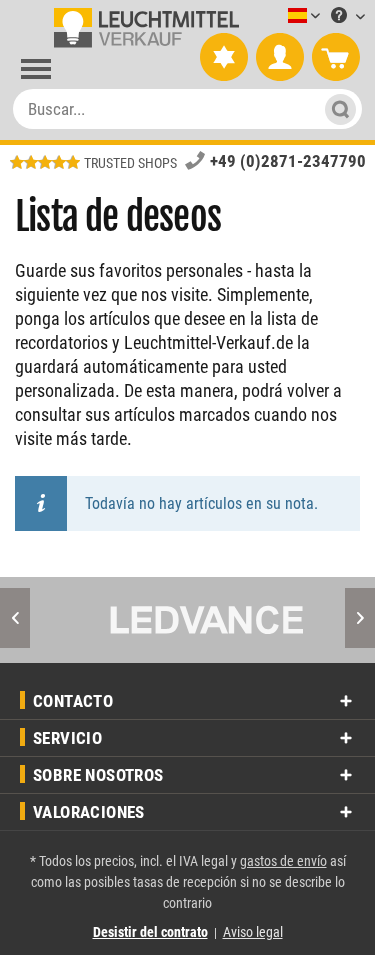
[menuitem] (274, 16)
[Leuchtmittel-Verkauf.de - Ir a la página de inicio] (142, 28)
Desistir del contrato (150, 932)
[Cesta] (336, 58)
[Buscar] (334, 109)
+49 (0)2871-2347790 (288, 161)
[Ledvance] (194, 620)
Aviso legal (253, 932)
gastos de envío (283, 861)
